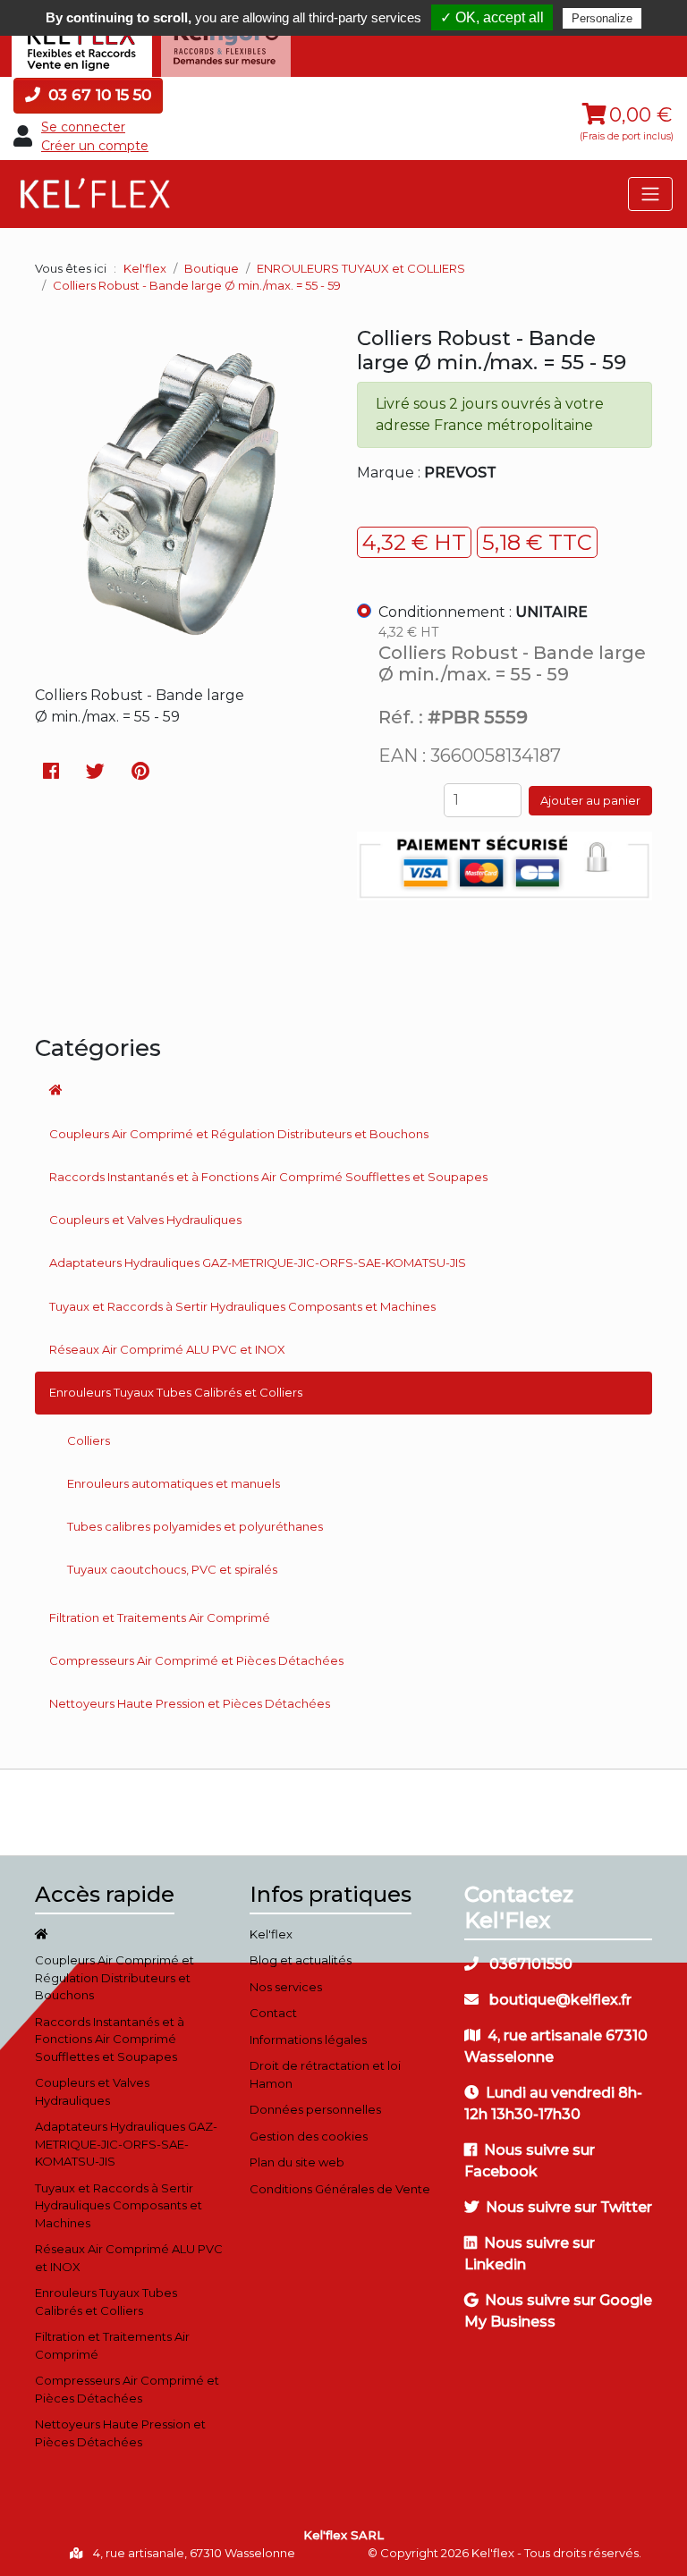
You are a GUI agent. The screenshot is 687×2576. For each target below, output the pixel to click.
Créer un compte (95, 146)
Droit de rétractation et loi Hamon (325, 2074)
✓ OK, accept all (492, 17)
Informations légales (308, 2040)
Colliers (89, 1440)
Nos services (286, 1987)
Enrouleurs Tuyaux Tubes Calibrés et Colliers (176, 1392)
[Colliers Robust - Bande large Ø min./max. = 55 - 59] (182, 652)
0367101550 (529, 1964)
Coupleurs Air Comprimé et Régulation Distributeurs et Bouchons (239, 1134)
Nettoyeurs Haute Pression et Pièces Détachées (190, 1703)
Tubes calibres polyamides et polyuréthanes (195, 1526)
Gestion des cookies (309, 2136)
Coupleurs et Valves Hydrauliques (145, 1220)
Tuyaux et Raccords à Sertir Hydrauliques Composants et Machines (242, 1306)
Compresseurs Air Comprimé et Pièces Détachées (196, 1660)
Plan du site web (297, 2162)
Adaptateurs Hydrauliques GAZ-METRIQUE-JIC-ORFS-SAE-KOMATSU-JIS (258, 1263)
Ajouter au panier (590, 800)
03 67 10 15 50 (98, 95)
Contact (273, 2013)
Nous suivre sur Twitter (569, 2207)
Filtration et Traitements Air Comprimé (160, 1617)
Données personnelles (315, 2109)
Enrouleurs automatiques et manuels (174, 1483)
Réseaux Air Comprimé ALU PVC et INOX (167, 1349)
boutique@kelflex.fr (559, 2000)
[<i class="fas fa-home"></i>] (343, 1091)
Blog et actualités (301, 1960)
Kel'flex (145, 268)
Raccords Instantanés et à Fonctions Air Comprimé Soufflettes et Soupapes (268, 1177)
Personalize (602, 18)
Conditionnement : (483, 612)
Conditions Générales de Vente (340, 2189)
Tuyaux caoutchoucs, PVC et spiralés (172, 1569)
